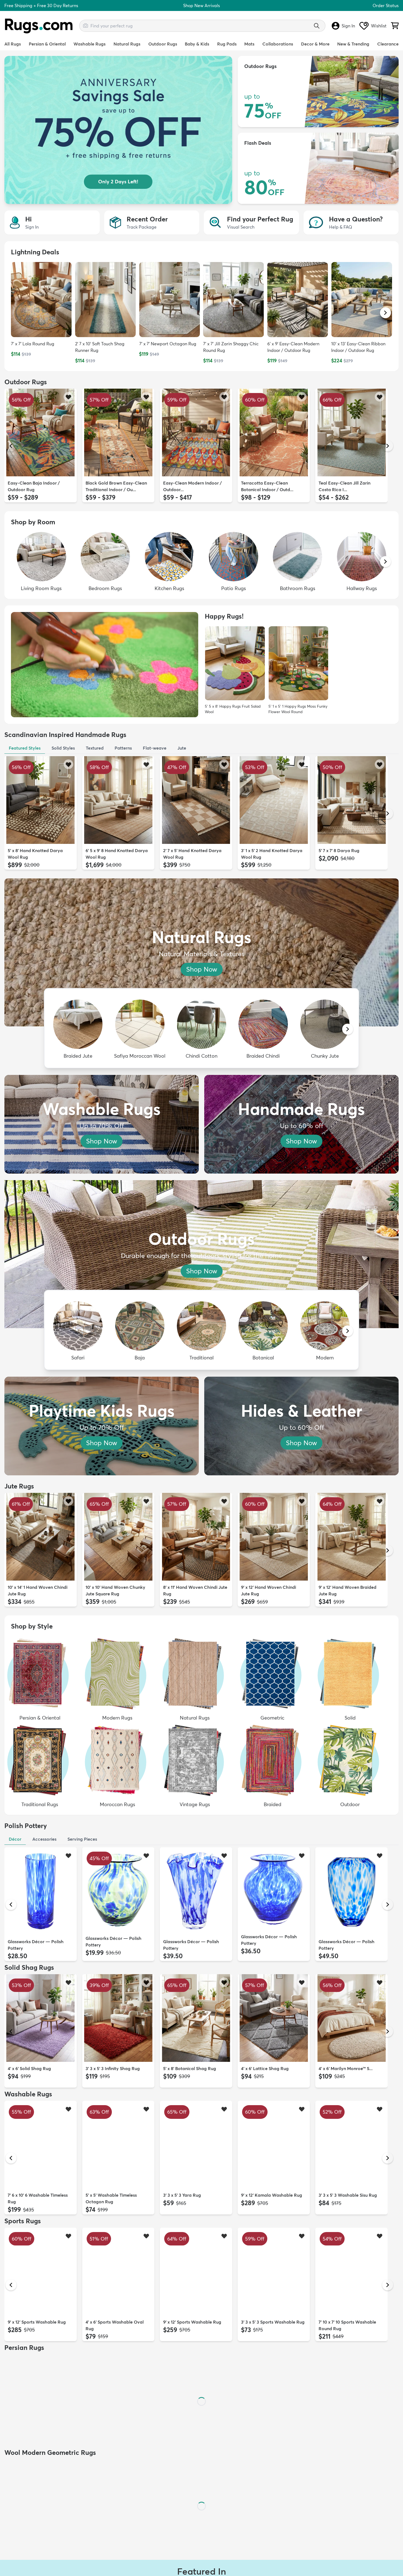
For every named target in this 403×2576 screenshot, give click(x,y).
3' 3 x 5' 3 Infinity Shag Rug (113, 2068)
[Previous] (11, 446)
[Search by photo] (86, 25)
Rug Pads (227, 44)
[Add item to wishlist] (68, 397)
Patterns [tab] (123, 748)
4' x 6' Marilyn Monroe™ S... (346, 2068)
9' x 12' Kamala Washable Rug (272, 2195)
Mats (249, 44)
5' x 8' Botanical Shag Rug (190, 2068)
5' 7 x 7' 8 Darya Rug (339, 850)
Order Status (386, 5)
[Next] (388, 446)
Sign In (348, 26)
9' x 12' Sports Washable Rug (37, 2322)
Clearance (388, 44)
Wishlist (379, 26)
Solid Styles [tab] (63, 748)
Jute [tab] (182, 748)
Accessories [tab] (44, 1839)
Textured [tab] (95, 748)
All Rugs (13, 44)
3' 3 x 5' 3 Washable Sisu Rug (348, 2195)
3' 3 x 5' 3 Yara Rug (182, 2195)
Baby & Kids (197, 44)
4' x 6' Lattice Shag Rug (265, 2068)
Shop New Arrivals (201, 5)
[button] (385, 313)
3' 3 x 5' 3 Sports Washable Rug (273, 2322)
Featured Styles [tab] (25, 748)
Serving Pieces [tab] (82, 1839)
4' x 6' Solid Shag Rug (29, 2068)
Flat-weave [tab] (155, 748)
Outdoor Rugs (163, 44)
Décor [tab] (15, 1839)
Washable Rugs (90, 44)
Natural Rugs (127, 44)
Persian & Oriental (47, 44)
